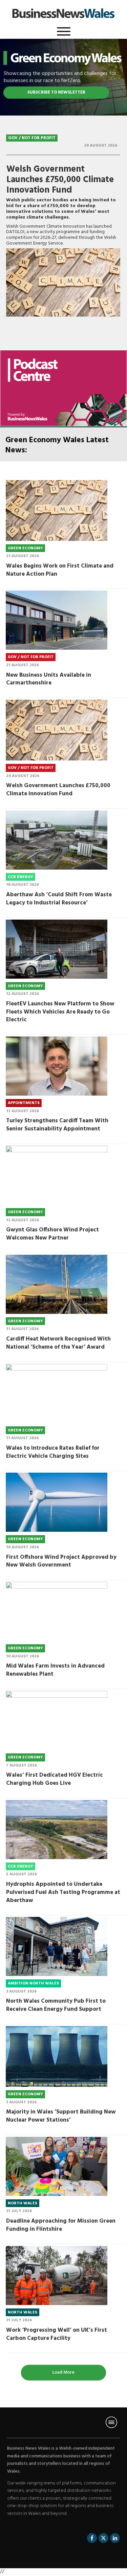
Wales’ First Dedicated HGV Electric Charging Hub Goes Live (55, 1779)
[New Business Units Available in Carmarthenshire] (57, 620)
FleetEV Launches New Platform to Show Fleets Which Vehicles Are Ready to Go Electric (60, 1012)
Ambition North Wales (33, 1983)
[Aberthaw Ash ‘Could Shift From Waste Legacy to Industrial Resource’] (57, 840)
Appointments (24, 1103)
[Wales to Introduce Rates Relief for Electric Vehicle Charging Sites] (57, 1393)
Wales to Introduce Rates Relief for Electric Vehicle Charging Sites (53, 1452)
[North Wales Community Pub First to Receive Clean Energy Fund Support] (57, 1946)
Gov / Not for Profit (32, 138)
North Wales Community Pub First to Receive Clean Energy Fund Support (56, 2005)
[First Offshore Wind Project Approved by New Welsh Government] (57, 1502)
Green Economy (25, 548)
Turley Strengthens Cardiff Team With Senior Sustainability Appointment (57, 1125)
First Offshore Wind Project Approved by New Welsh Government (61, 1561)
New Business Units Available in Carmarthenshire (49, 679)
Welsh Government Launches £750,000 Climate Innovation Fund (60, 180)
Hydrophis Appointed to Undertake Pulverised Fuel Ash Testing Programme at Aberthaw (63, 1892)
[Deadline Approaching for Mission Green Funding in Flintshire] (57, 2166)
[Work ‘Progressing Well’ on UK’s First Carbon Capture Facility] (57, 2275)
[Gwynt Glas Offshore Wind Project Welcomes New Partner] (57, 1175)
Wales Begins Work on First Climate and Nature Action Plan (60, 570)
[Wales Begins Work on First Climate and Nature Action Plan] (57, 510)
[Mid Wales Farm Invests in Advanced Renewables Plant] (57, 1611)
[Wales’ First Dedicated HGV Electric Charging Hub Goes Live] (57, 1720)
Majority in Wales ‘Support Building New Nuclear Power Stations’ (61, 2116)
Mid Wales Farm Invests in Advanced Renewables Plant (55, 1670)
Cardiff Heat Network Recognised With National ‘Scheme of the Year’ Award (58, 1343)
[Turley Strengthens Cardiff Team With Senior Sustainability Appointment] (57, 1066)
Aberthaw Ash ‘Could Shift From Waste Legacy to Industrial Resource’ (59, 899)
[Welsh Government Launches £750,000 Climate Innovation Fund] (63, 282)
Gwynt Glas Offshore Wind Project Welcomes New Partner (52, 1234)
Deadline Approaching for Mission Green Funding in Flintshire (61, 2225)
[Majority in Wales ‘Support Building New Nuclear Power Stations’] (57, 2056)
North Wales (23, 2203)
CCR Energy (20, 877)
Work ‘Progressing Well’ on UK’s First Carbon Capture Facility (57, 2334)
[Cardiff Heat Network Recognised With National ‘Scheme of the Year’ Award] (57, 1284)
